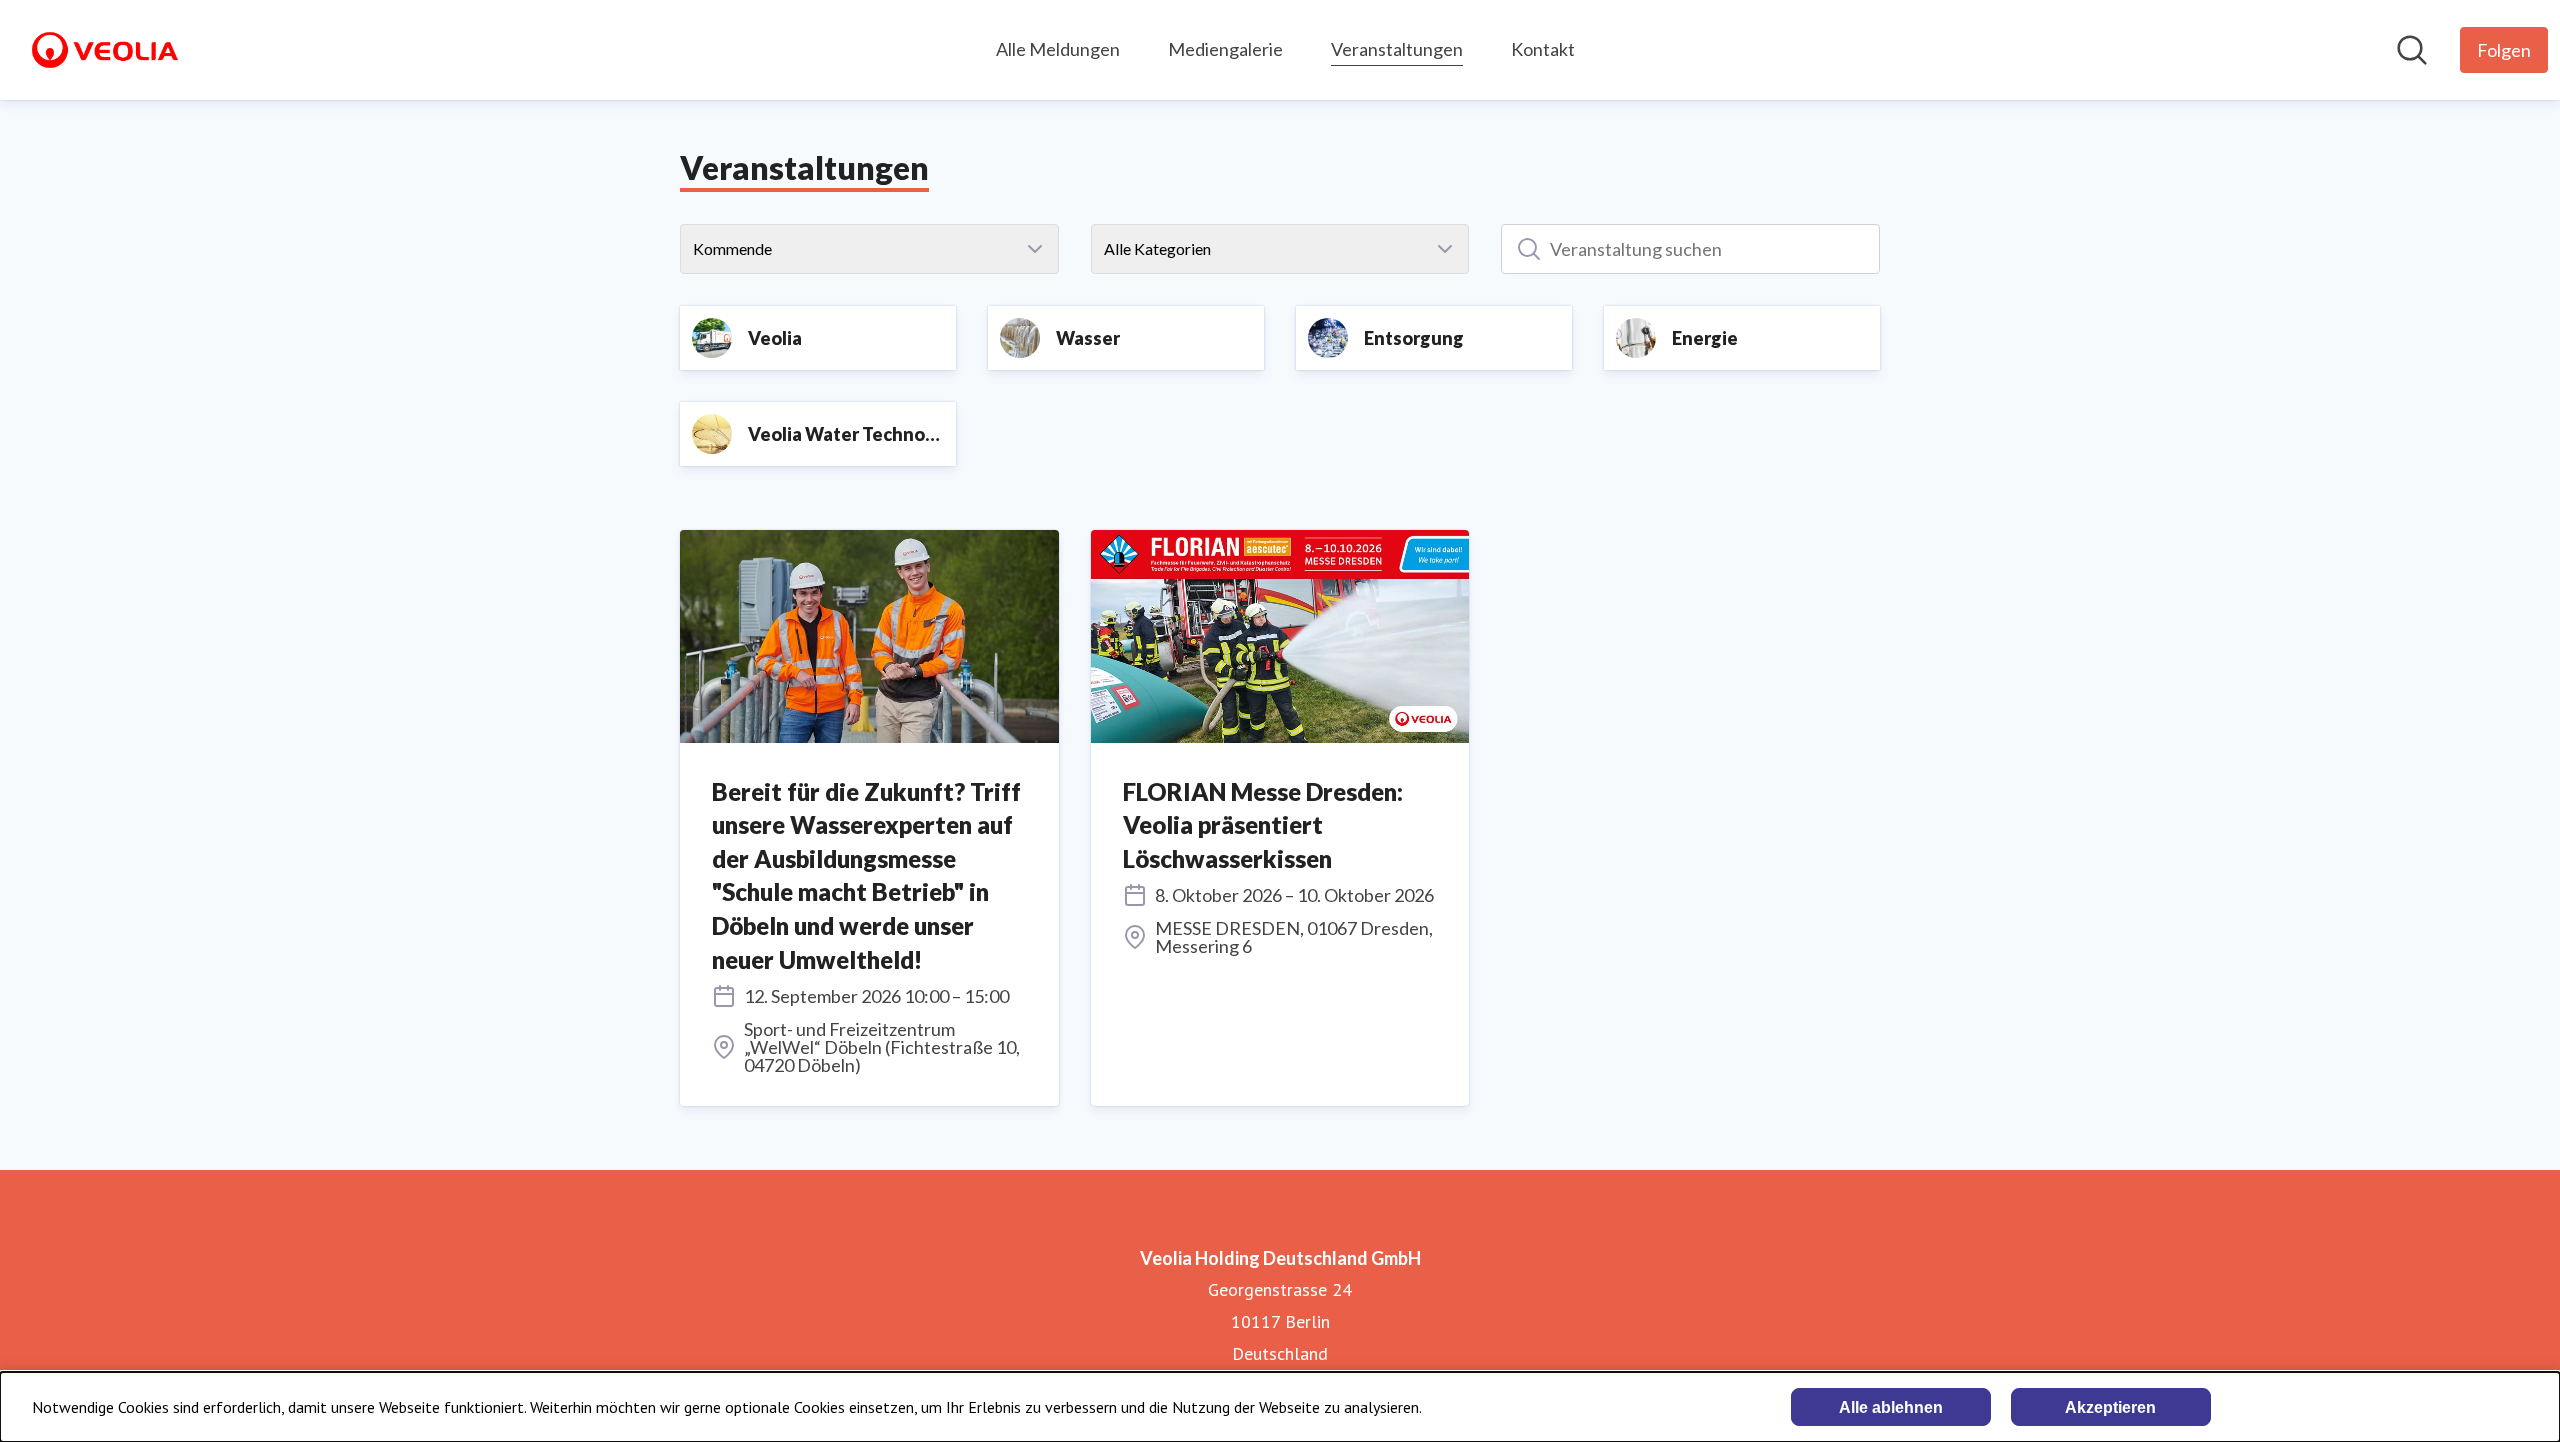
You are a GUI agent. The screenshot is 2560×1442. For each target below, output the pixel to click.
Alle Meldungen (1058, 49)
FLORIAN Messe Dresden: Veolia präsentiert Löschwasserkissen (1263, 825)
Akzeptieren (2110, 1407)
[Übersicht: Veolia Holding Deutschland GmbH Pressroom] (105, 50)
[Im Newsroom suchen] (2412, 50)
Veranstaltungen (1397, 49)
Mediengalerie (1225, 49)
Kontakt (1543, 49)
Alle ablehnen (1891, 1407)
